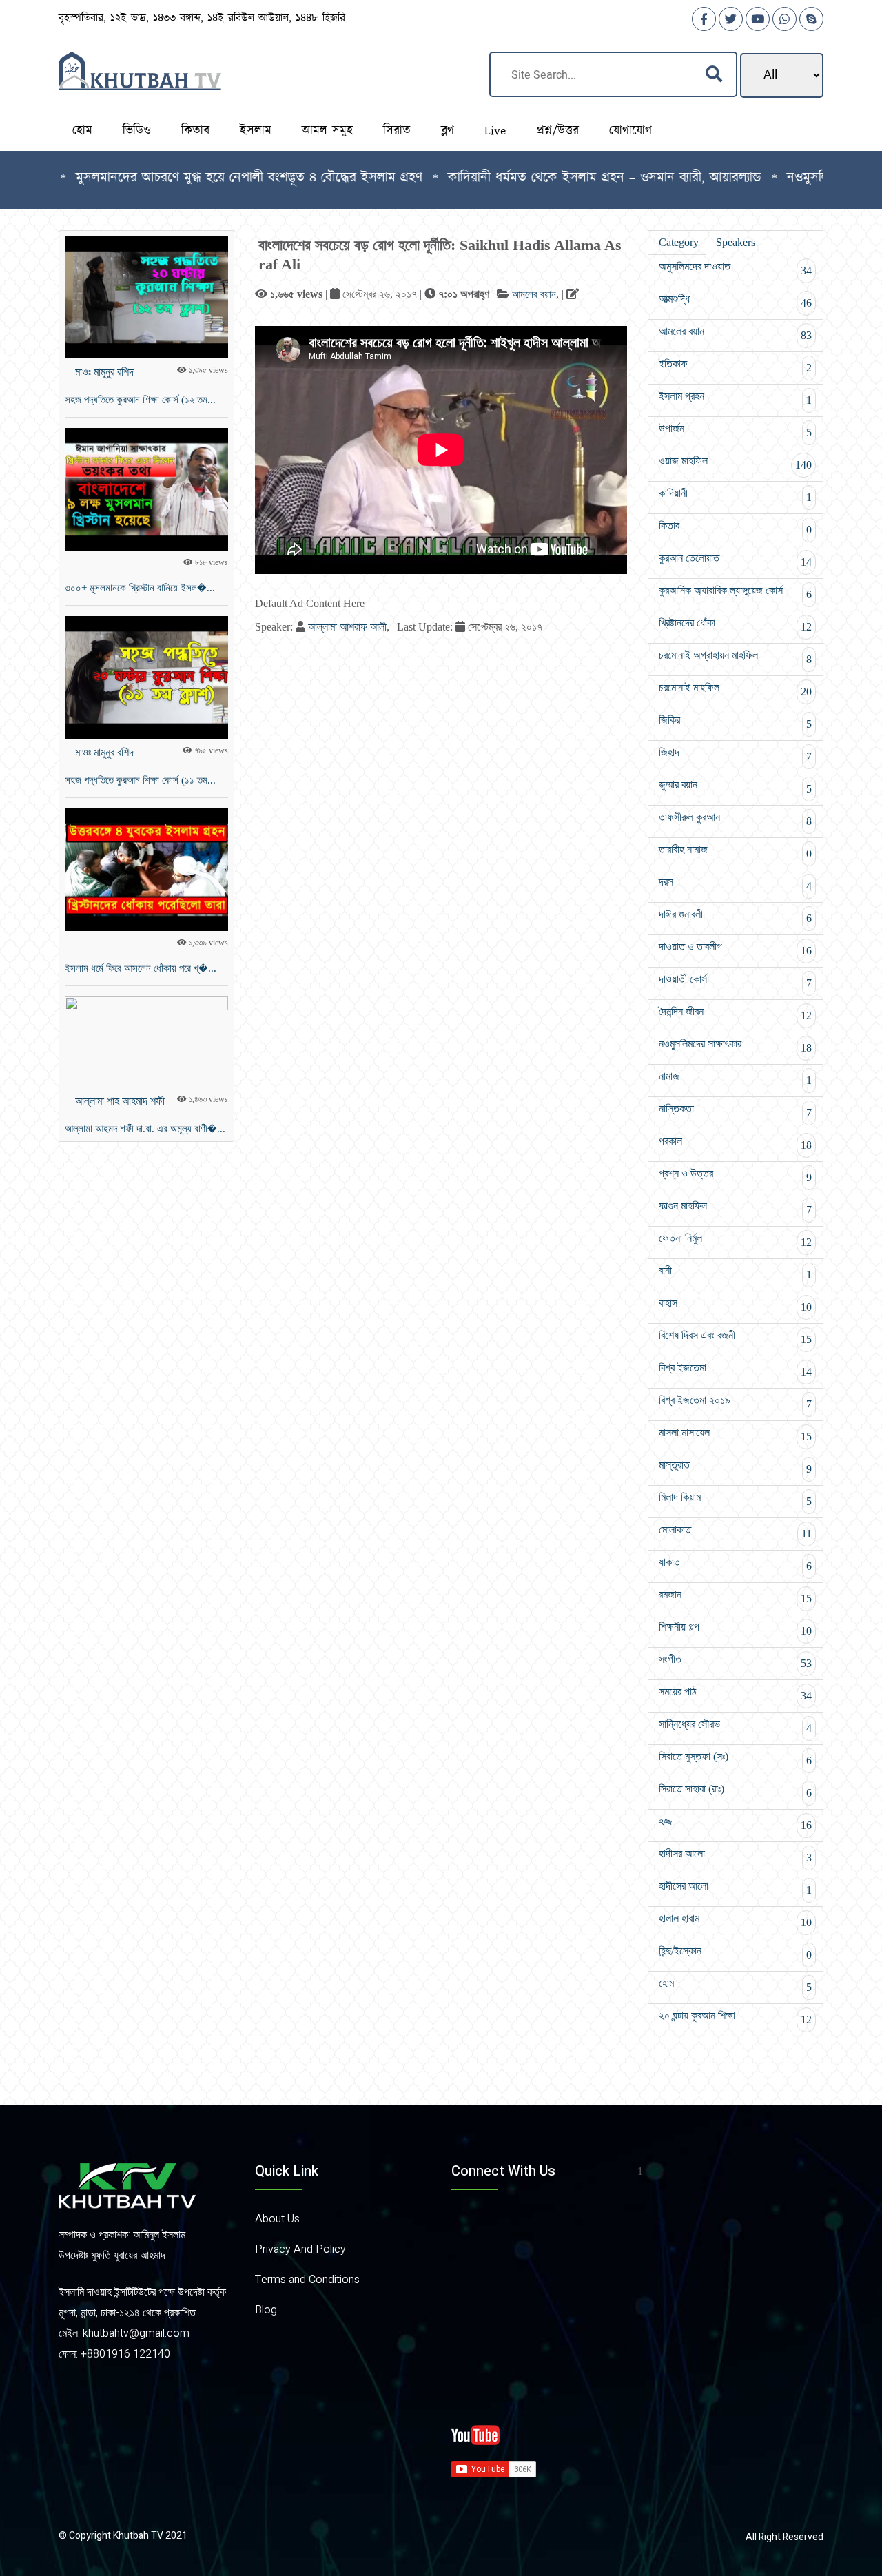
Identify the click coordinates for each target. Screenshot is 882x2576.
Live (495, 131)
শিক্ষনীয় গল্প (735, 1629)
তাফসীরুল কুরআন (735, 819)
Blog (266, 2310)
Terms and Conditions (307, 2280)
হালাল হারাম (735, 1920)
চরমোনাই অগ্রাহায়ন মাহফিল (735, 657)
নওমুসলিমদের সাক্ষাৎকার (735, 1046)
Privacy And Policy (300, 2249)
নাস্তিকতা (735, 1111)
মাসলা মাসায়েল (735, 1434)
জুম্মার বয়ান (735, 787)
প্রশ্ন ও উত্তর (735, 1175)
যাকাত (735, 1564)
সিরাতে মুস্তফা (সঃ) (735, 1758)
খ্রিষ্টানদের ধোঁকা (735, 625)
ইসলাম (256, 131)
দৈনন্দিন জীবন (735, 1013)
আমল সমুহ (327, 131)
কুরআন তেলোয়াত (735, 560)
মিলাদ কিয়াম (735, 1499)
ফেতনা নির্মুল (735, 1240)
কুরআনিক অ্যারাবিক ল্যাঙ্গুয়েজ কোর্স (735, 592)
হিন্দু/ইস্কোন (735, 1953)
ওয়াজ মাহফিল (735, 463)
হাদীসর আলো (735, 1856)
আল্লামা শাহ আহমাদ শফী (120, 1101)
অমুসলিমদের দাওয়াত (735, 268)
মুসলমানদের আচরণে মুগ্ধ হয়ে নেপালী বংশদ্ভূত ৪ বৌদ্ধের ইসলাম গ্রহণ (188, 178)
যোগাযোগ (630, 131)
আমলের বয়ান (534, 294)
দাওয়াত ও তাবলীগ (735, 949)
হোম (82, 131)
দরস (735, 884)
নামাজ (735, 1078)
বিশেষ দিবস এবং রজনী (735, 1337)
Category (679, 242)
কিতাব (195, 131)
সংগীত (735, 1661)
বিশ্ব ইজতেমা (735, 1370)
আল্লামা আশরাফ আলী (347, 627)
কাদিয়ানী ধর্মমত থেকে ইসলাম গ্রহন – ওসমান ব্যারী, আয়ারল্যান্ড (544, 178)
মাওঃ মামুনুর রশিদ (104, 372)
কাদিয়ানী (735, 495)
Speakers (736, 242)
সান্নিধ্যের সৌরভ (735, 1726)
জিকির (735, 722)
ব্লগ (448, 131)
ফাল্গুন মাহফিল (735, 1208)
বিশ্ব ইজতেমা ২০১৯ (735, 1402)
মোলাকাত (735, 1532)
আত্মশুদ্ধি (735, 301)
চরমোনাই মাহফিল (735, 689)
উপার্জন (735, 430)
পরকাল (735, 1143)
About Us (277, 2219)
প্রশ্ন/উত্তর (557, 131)
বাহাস (735, 1305)
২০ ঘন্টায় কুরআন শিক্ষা (735, 2017)
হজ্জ (735, 1823)
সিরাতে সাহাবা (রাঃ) (735, 1791)
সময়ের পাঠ (735, 1694)
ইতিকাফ (735, 366)
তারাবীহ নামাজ (735, 851)
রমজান (735, 1596)
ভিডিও (137, 131)
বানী (735, 1272)
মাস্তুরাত (735, 1467)
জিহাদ (735, 754)
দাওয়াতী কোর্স (735, 981)
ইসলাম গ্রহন (735, 398)
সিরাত (397, 131)
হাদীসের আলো (735, 1888)
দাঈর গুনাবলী (735, 916)
